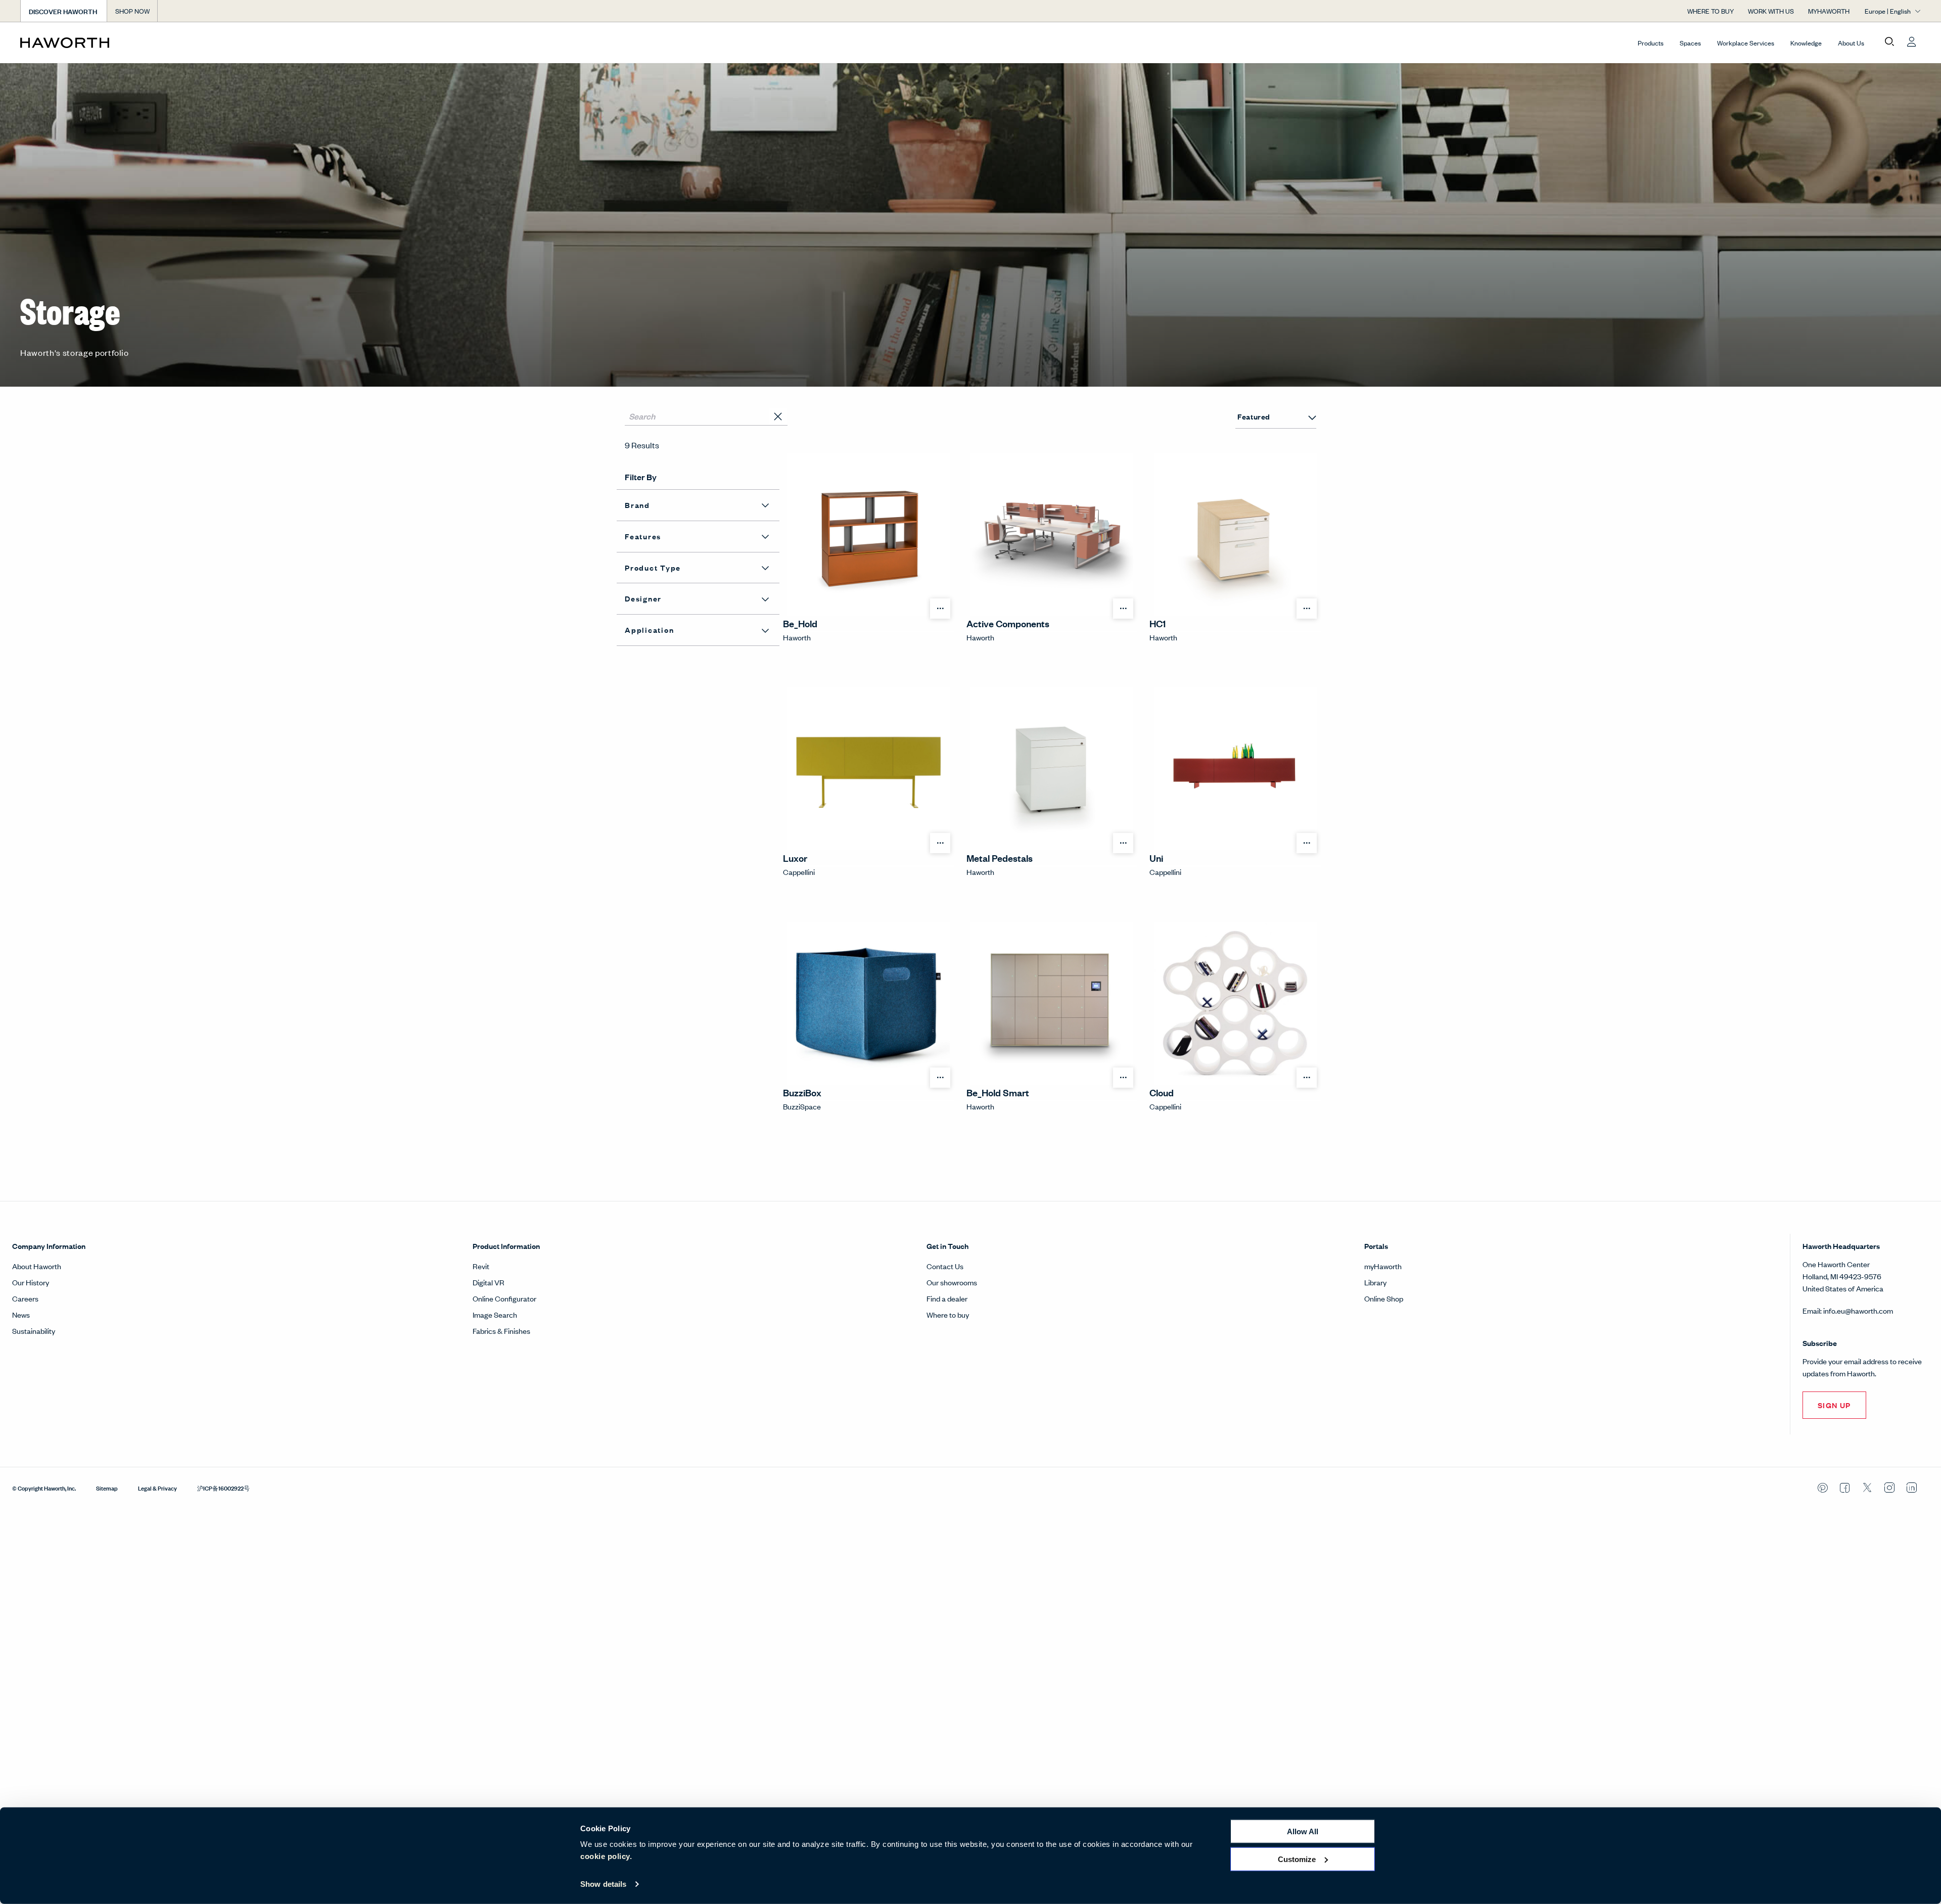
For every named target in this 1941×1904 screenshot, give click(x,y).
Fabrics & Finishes (501, 1331)
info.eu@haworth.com (1858, 1310)
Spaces (1690, 43)
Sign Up (1834, 1405)
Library (1375, 1282)
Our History (31, 1282)
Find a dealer (947, 1298)
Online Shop (1384, 1298)
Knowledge (1806, 43)
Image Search (495, 1314)
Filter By (641, 477)
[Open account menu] (1912, 42)
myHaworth (1383, 1266)
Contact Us (945, 1266)
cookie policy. (606, 1856)
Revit (481, 1266)
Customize (1297, 1859)
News (21, 1314)
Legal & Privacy (157, 1488)
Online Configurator (504, 1298)
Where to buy (948, 1314)
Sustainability (34, 1331)
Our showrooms (952, 1282)
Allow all (1303, 1831)
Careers (25, 1298)
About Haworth (37, 1266)
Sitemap (107, 1488)
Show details (603, 1884)
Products (1651, 43)
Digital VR (489, 1282)
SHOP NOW (132, 11)
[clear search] (778, 417)
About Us (1851, 43)
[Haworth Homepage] (210, 42)
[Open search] (1889, 42)
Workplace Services (1746, 43)
